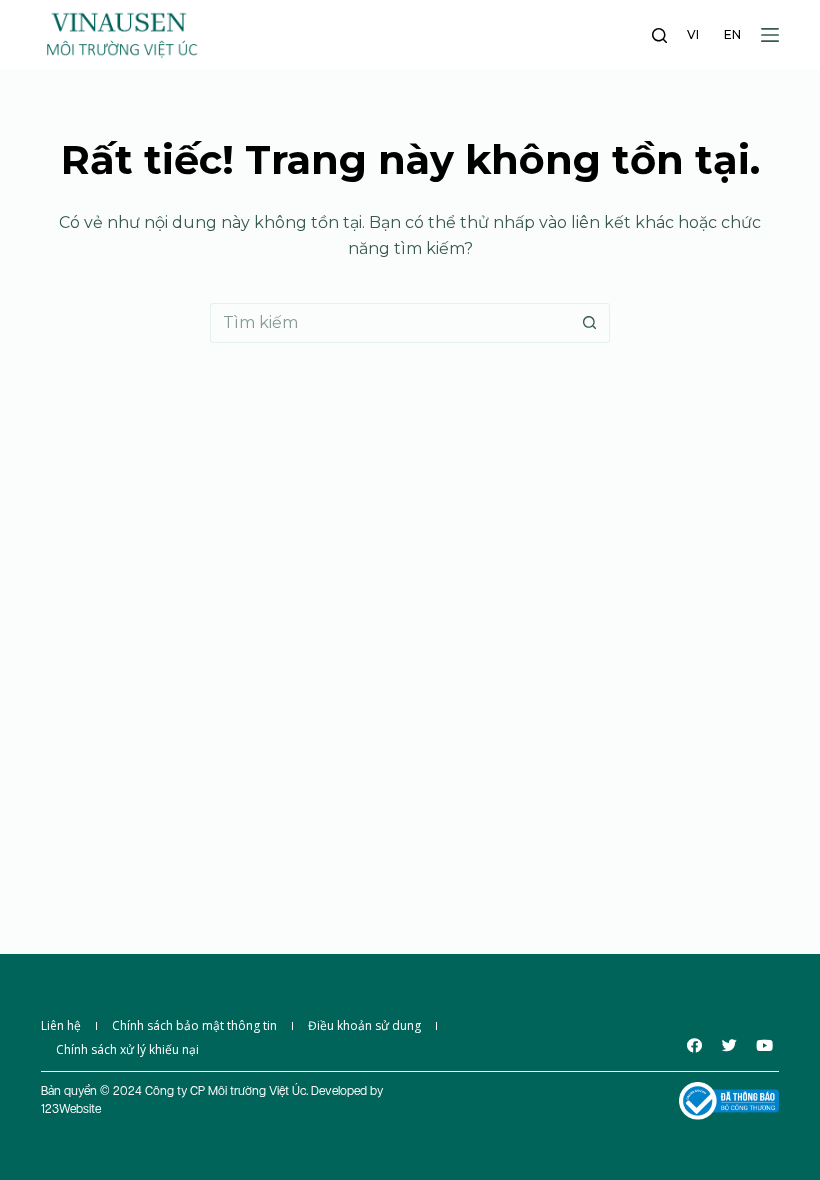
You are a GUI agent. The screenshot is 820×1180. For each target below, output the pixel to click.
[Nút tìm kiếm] (590, 323)
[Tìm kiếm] (659, 35)
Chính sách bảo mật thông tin (194, 1025)
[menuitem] (693, 35)
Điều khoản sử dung (364, 1025)
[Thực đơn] (770, 35)
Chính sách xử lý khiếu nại (127, 1049)
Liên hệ (61, 1025)
